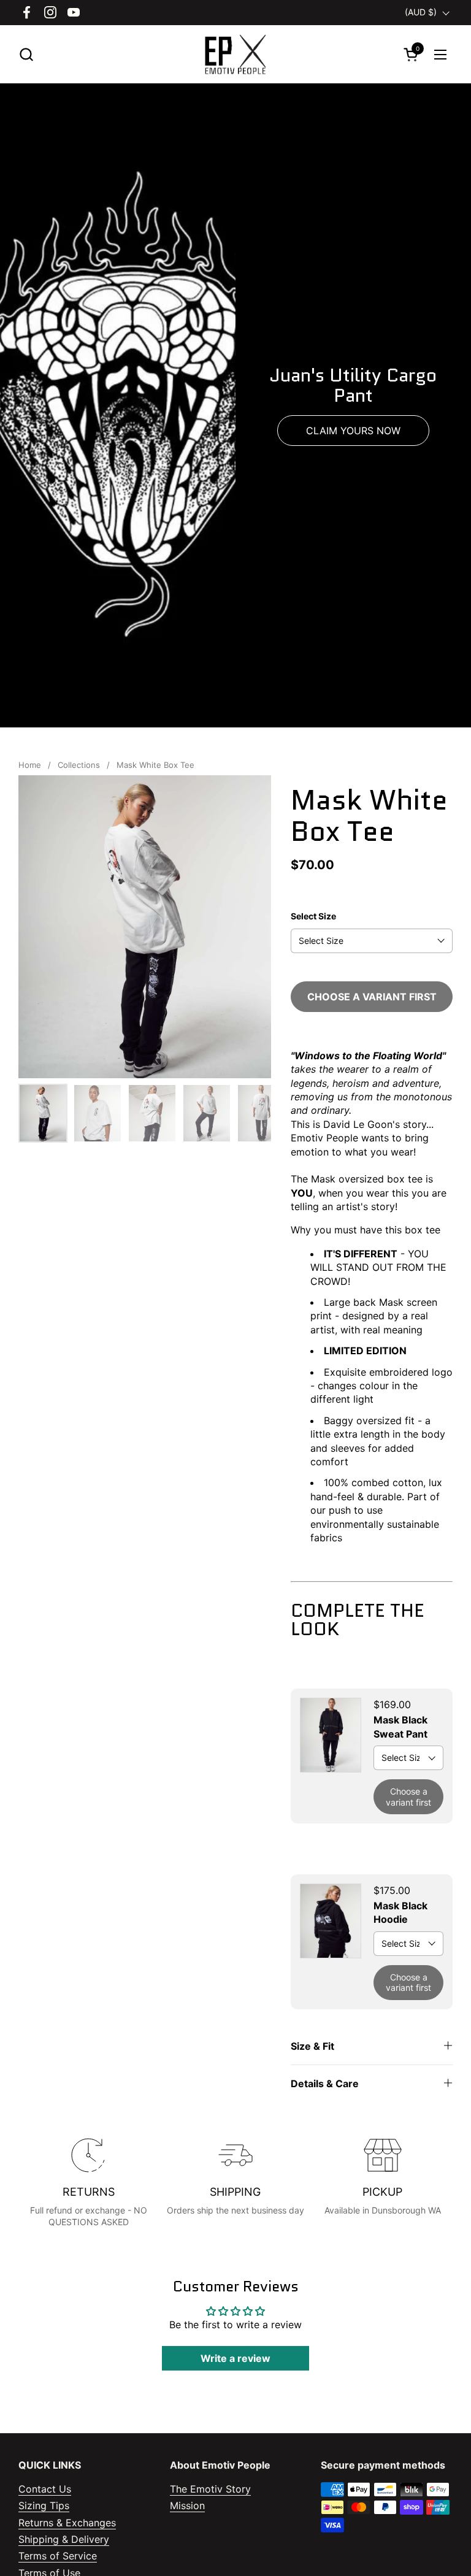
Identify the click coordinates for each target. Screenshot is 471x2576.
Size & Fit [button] (312, 2046)
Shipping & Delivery (64, 2539)
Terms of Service (58, 2556)
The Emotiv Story (210, 2489)
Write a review (235, 2358)
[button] (26, 54)
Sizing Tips (44, 2505)
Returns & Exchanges (67, 2523)
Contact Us (45, 2489)
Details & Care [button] (325, 2083)
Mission (187, 2505)
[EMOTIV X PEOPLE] (235, 54)
